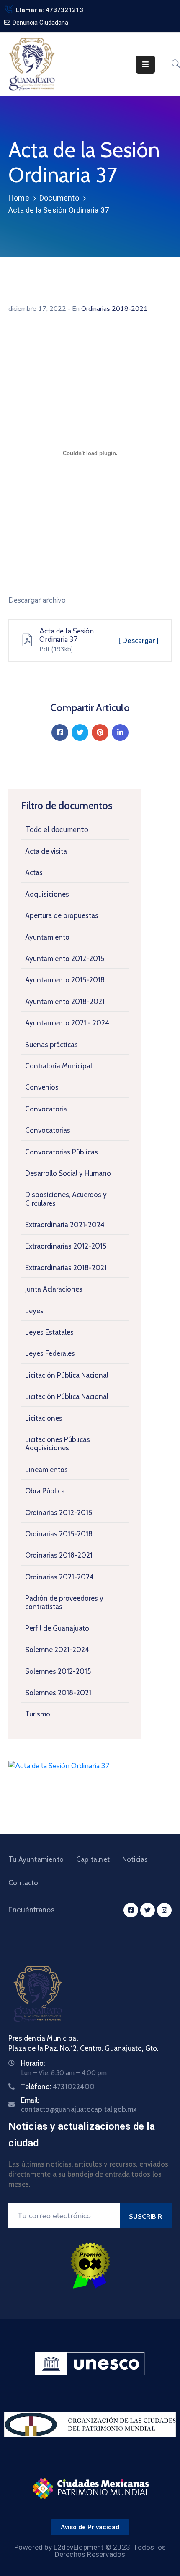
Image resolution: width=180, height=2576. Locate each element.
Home (19, 198)
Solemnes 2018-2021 (58, 1693)
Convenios (42, 1087)
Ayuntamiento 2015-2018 (65, 980)
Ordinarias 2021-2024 (59, 1577)
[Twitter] (80, 732)
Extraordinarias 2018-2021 (66, 1268)
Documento (59, 198)
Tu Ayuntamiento (36, 1859)
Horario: (33, 2063)
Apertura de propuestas (62, 915)
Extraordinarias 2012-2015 (66, 1246)
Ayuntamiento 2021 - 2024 (67, 1023)
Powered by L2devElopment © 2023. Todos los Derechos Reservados (90, 2551)
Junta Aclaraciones (54, 1289)
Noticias (135, 1859)
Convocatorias (48, 1130)
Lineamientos (46, 1470)
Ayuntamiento (47, 937)
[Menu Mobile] (145, 65)
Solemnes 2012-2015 (58, 1671)
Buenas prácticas (51, 1045)
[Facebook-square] (131, 1910)
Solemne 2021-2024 (57, 1650)
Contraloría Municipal (59, 1066)
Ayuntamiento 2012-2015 (65, 959)
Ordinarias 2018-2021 (59, 1555)
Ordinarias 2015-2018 (59, 1534)
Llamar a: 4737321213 (50, 10)
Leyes (34, 1311)
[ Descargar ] (139, 641)
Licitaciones (44, 1418)
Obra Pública (45, 1491)
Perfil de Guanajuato (57, 1628)
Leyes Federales (50, 1353)
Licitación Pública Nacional (67, 1375)
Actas (34, 872)
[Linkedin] (120, 732)
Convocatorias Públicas (62, 1152)
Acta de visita (46, 851)
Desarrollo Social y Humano (68, 1173)
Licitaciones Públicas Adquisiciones (58, 1444)
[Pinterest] (100, 732)
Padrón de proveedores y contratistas (64, 1602)
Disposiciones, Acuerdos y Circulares (66, 1199)
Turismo (38, 1714)
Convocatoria (46, 1109)
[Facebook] (60, 732)
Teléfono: (58, 2087)
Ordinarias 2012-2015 (59, 1513)
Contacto (23, 1883)
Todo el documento (57, 830)
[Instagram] (164, 1910)
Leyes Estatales (49, 1332)
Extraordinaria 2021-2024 (65, 1225)
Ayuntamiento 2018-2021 (65, 1002)
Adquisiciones (47, 894)
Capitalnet (93, 1859)
